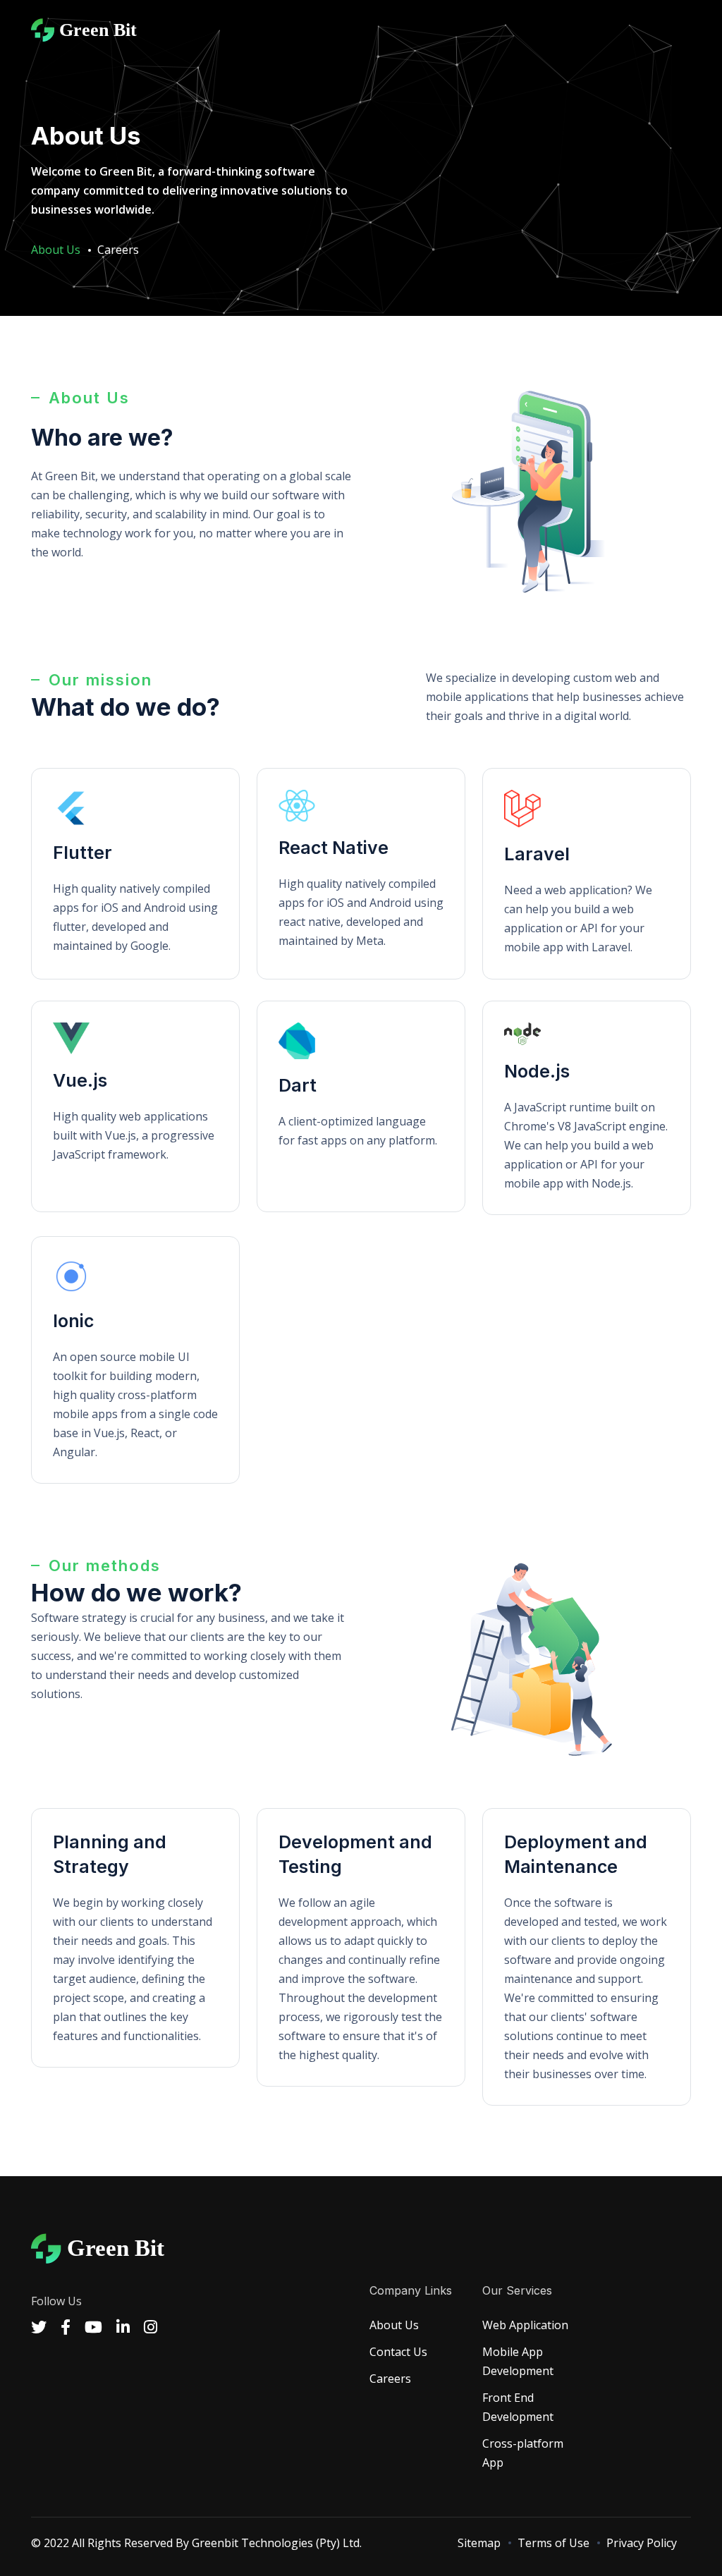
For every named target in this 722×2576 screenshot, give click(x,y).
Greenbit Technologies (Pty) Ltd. (277, 2543)
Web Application (525, 2325)
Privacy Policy (642, 2543)
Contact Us (398, 2352)
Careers (118, 250)
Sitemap (479, 2543)
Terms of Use (553, 2543)
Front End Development (518, 2407)
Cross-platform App (523, 2453)
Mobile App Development (518, 2361)
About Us (394, 2325)
